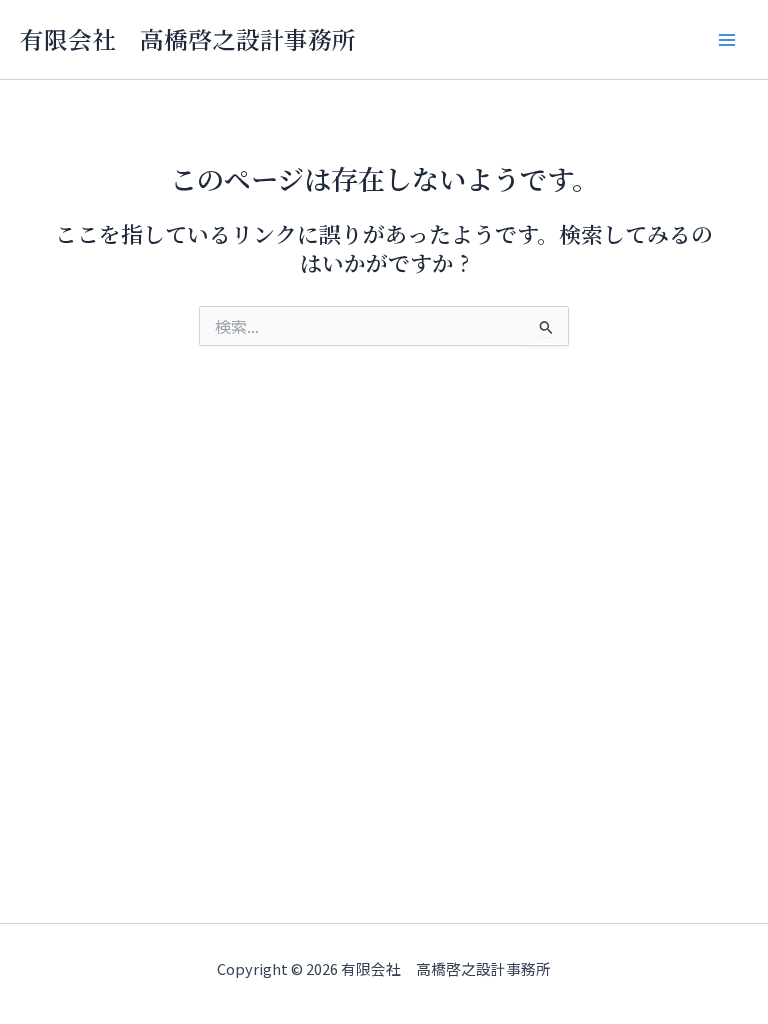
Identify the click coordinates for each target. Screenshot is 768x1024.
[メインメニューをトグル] (727, 40)
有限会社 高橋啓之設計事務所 (188, 39)
